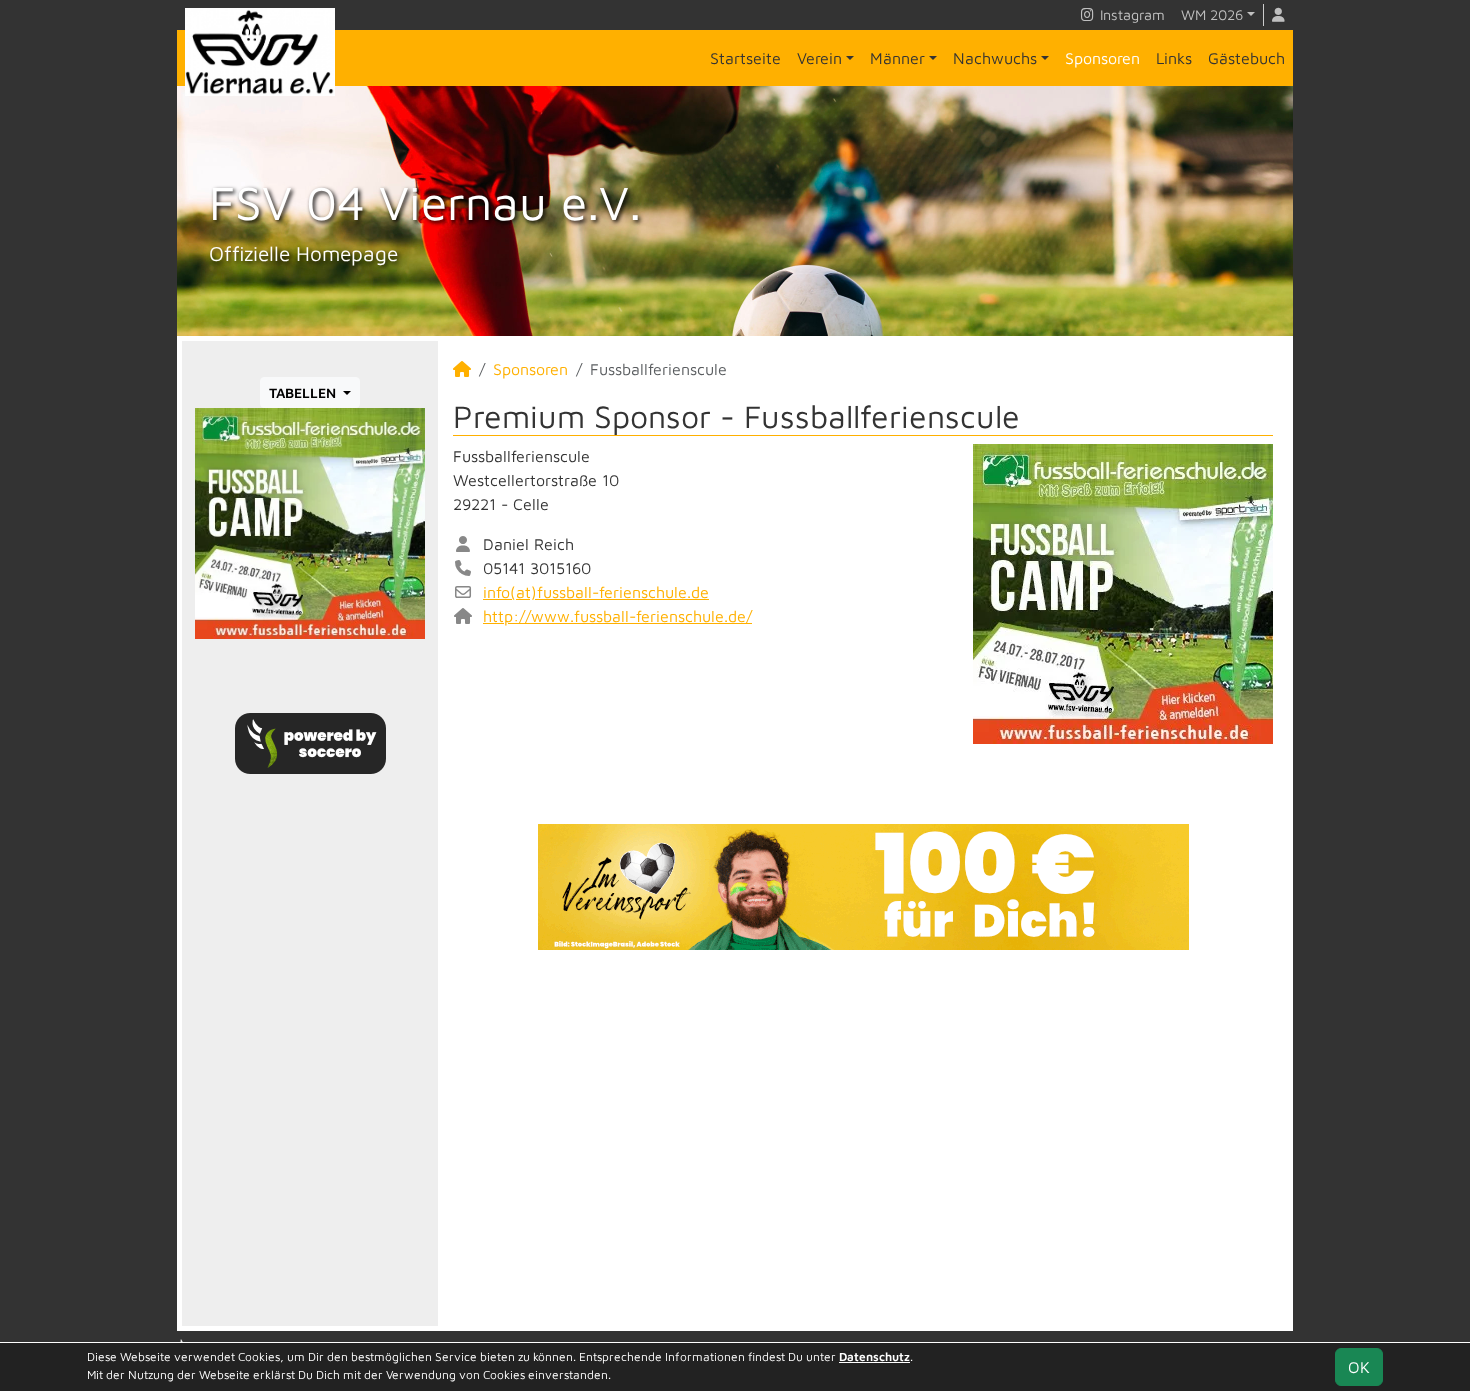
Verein (819, 58)
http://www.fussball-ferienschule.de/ (617, 616)
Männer (897, 58)
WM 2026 (1212, 14)
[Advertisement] (863, 1138)
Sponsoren (1102, 58)
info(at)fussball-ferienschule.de (596, 592)
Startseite (745, 58)
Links (1174, 58)
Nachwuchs (995, 58)
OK (1359, 1367)
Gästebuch (1246, 58)
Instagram (1130, 14)
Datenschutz (874, 1356)
